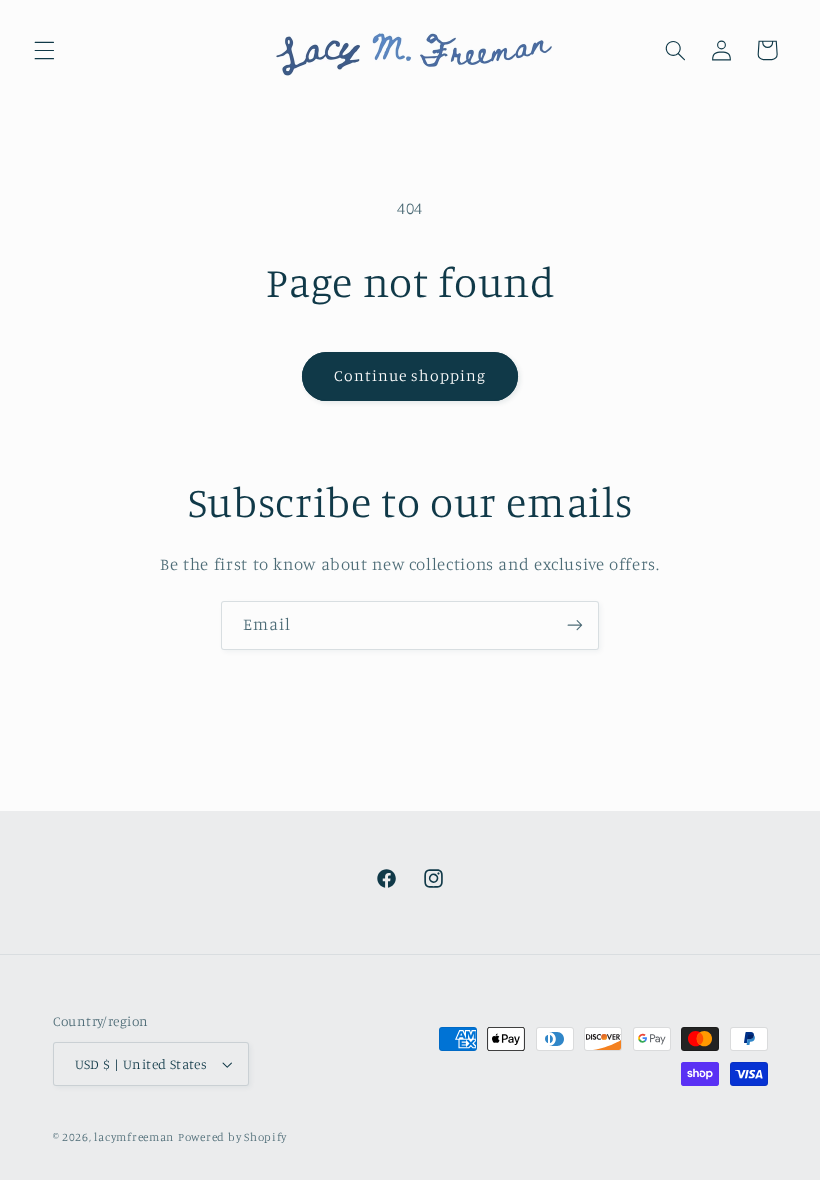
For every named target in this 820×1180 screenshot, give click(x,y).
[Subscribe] (575, 625)
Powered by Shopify (232, 1137)
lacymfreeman (134, 1137)
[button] (44, 50)
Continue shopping (410, 375)
